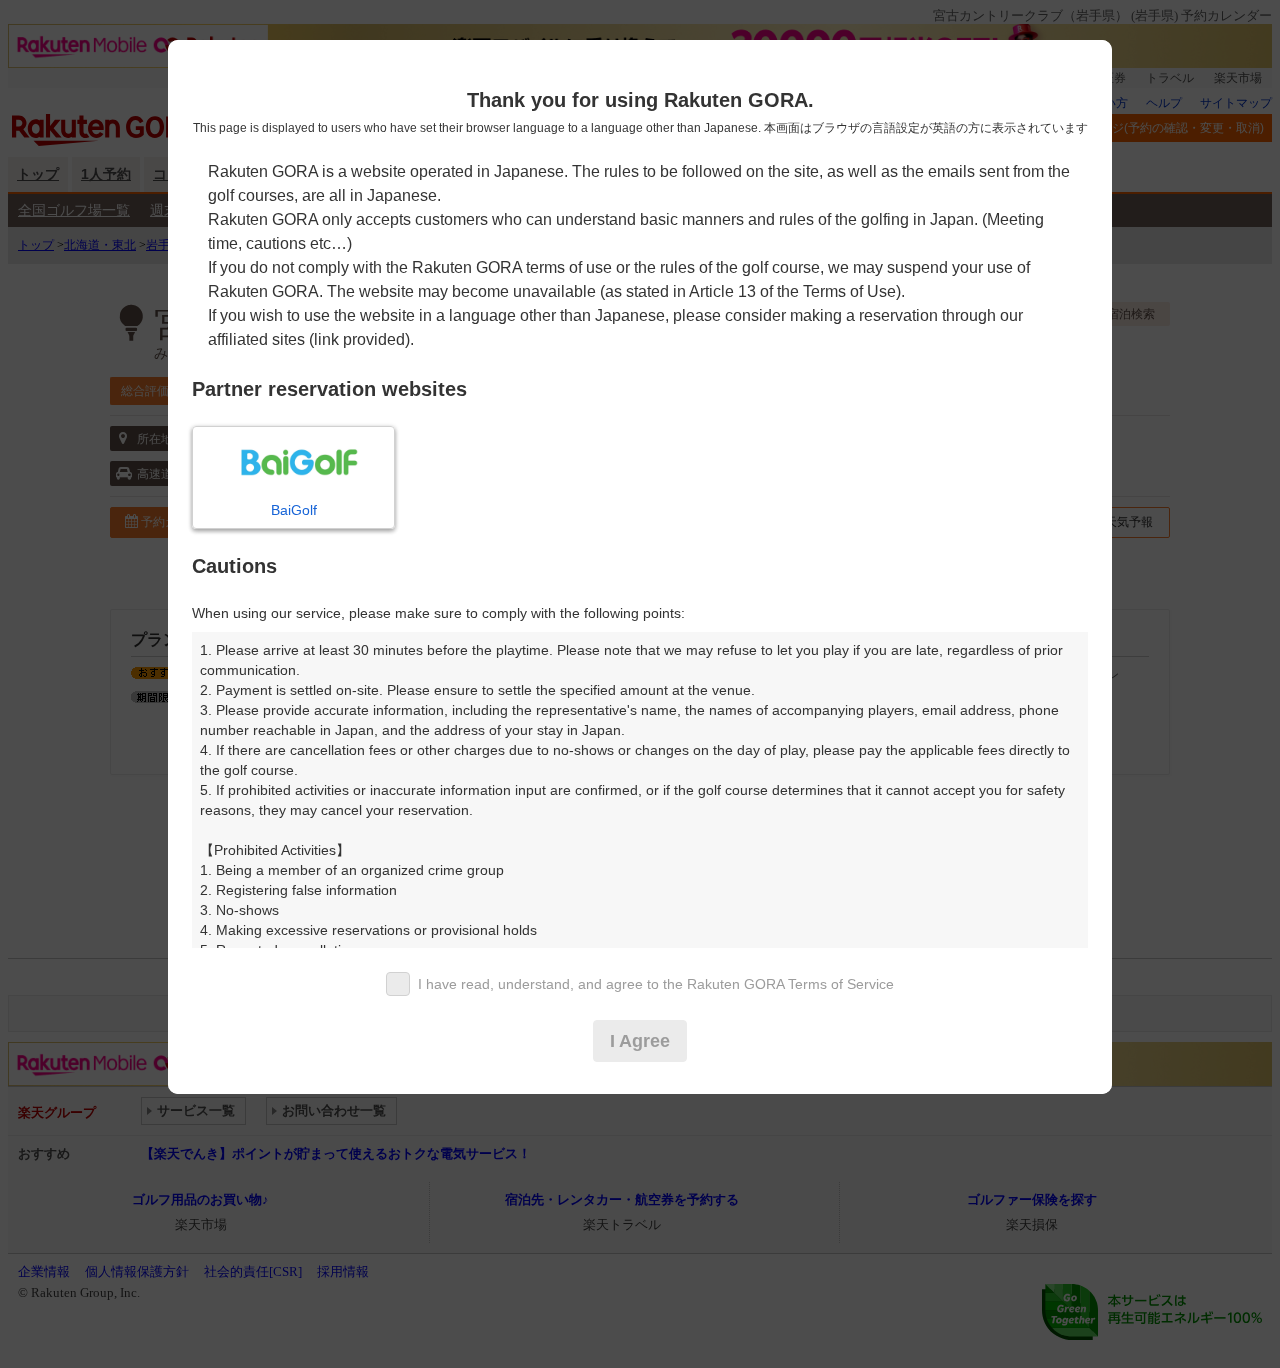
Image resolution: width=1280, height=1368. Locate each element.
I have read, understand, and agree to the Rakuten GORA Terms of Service (656, 984)
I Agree (640, 1041)
